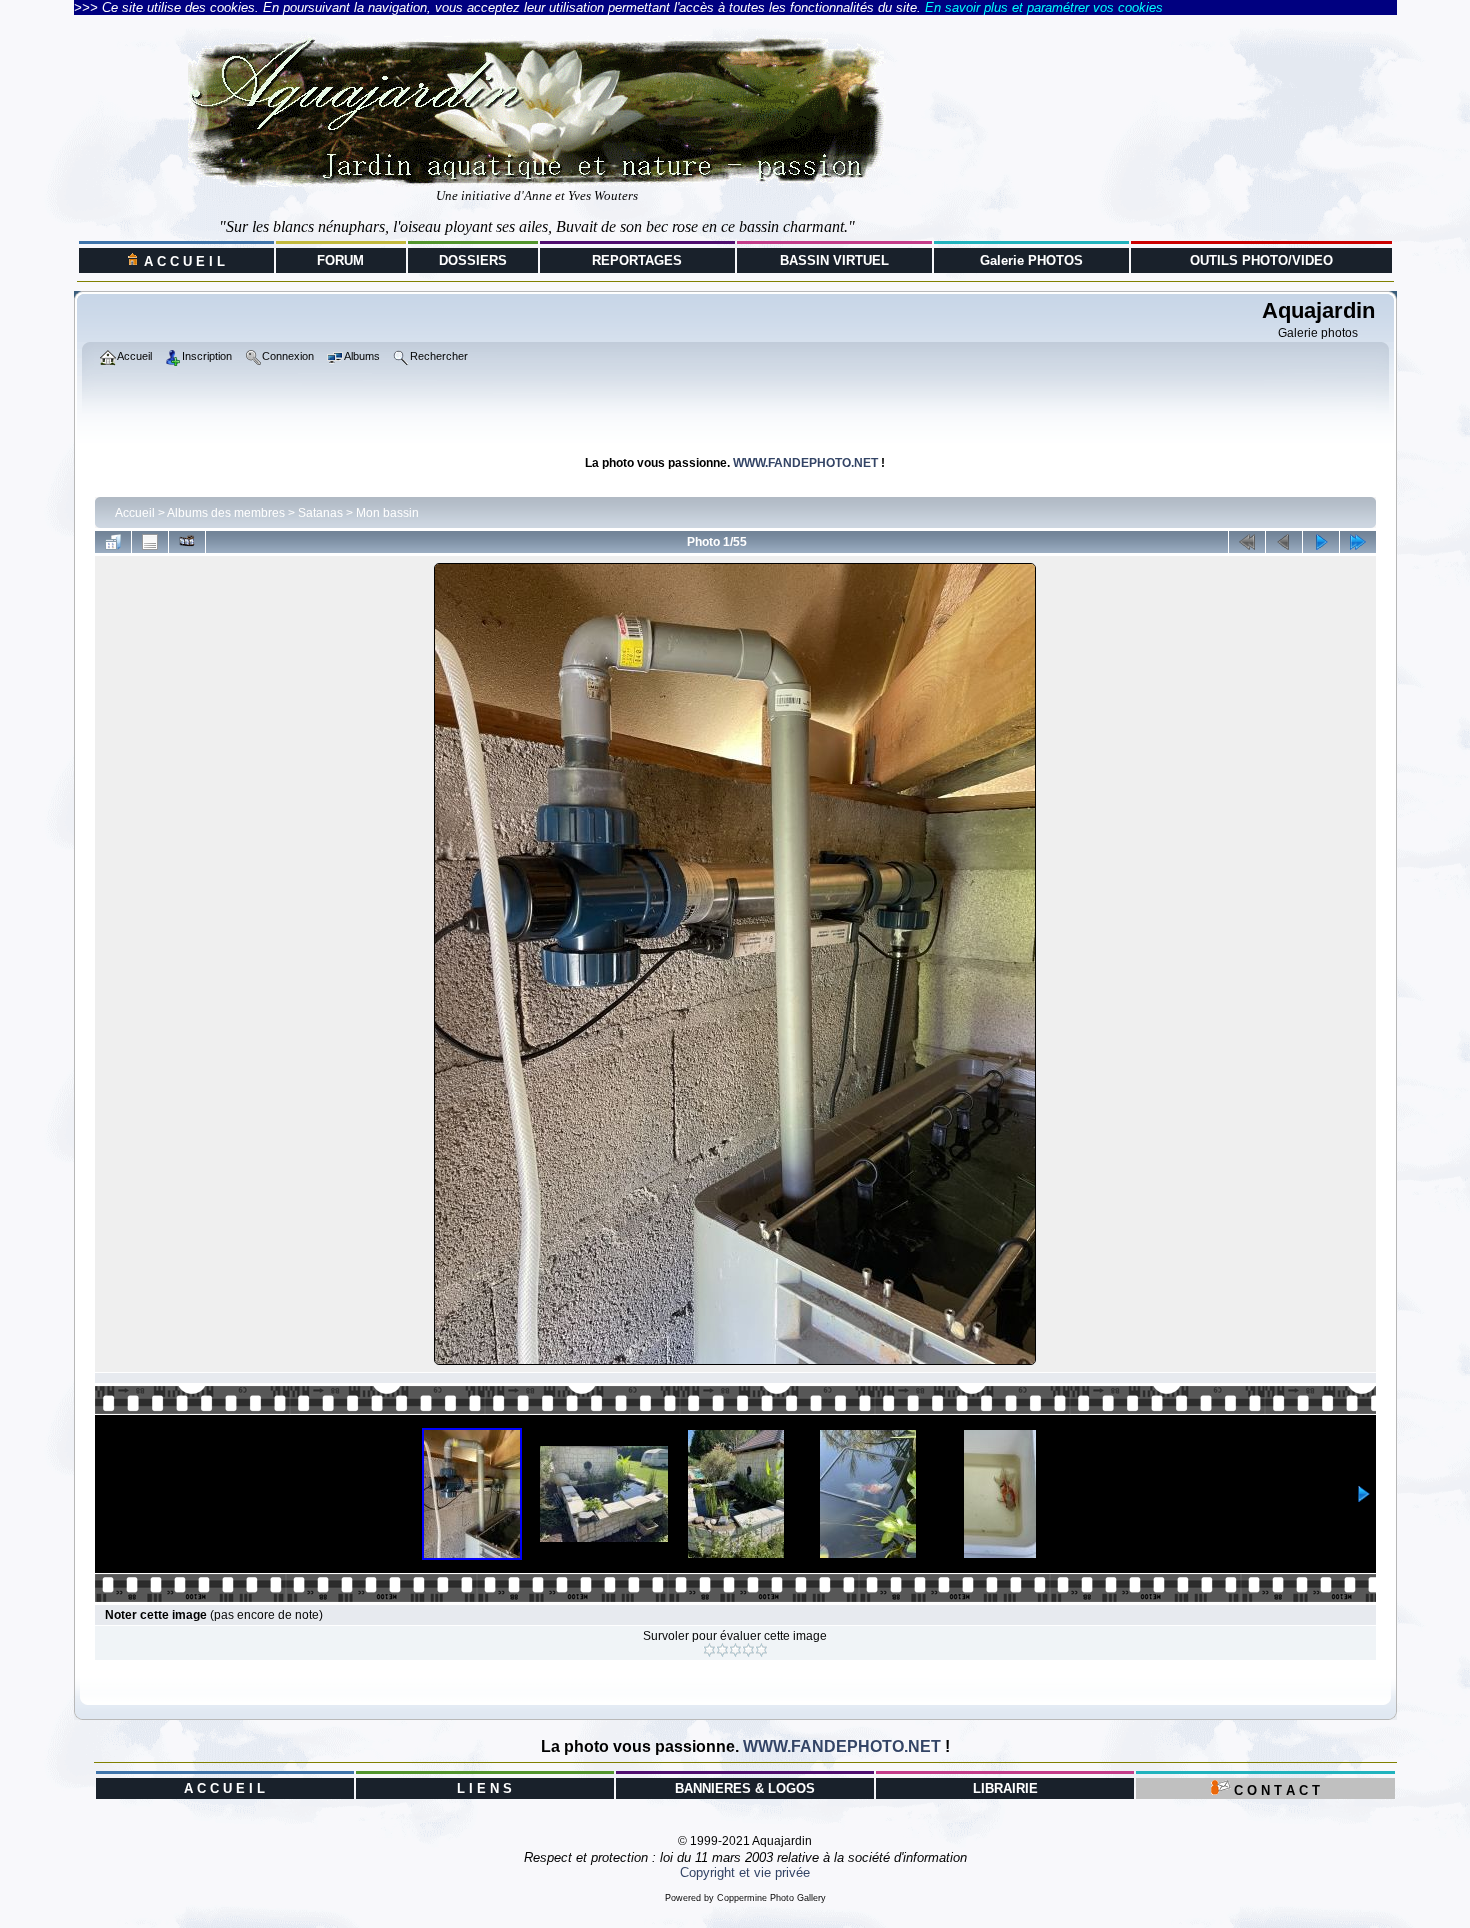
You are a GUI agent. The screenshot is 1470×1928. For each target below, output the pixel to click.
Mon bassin (387, 513)
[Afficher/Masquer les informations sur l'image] (150, 542)
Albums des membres (226, 513)
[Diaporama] (187, 542)
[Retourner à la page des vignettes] (113, 542)
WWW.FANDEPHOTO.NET (805, 463)
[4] (748, 1650)
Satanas (320, 513)
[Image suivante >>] (1321, 542)
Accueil (135, 513)
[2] (722, 1650)
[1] (709, 1650)
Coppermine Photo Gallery (771, 1898)
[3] (735, 1650)
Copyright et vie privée (745, 1872)
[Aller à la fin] (1358, 542)
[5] (761, 1650)
